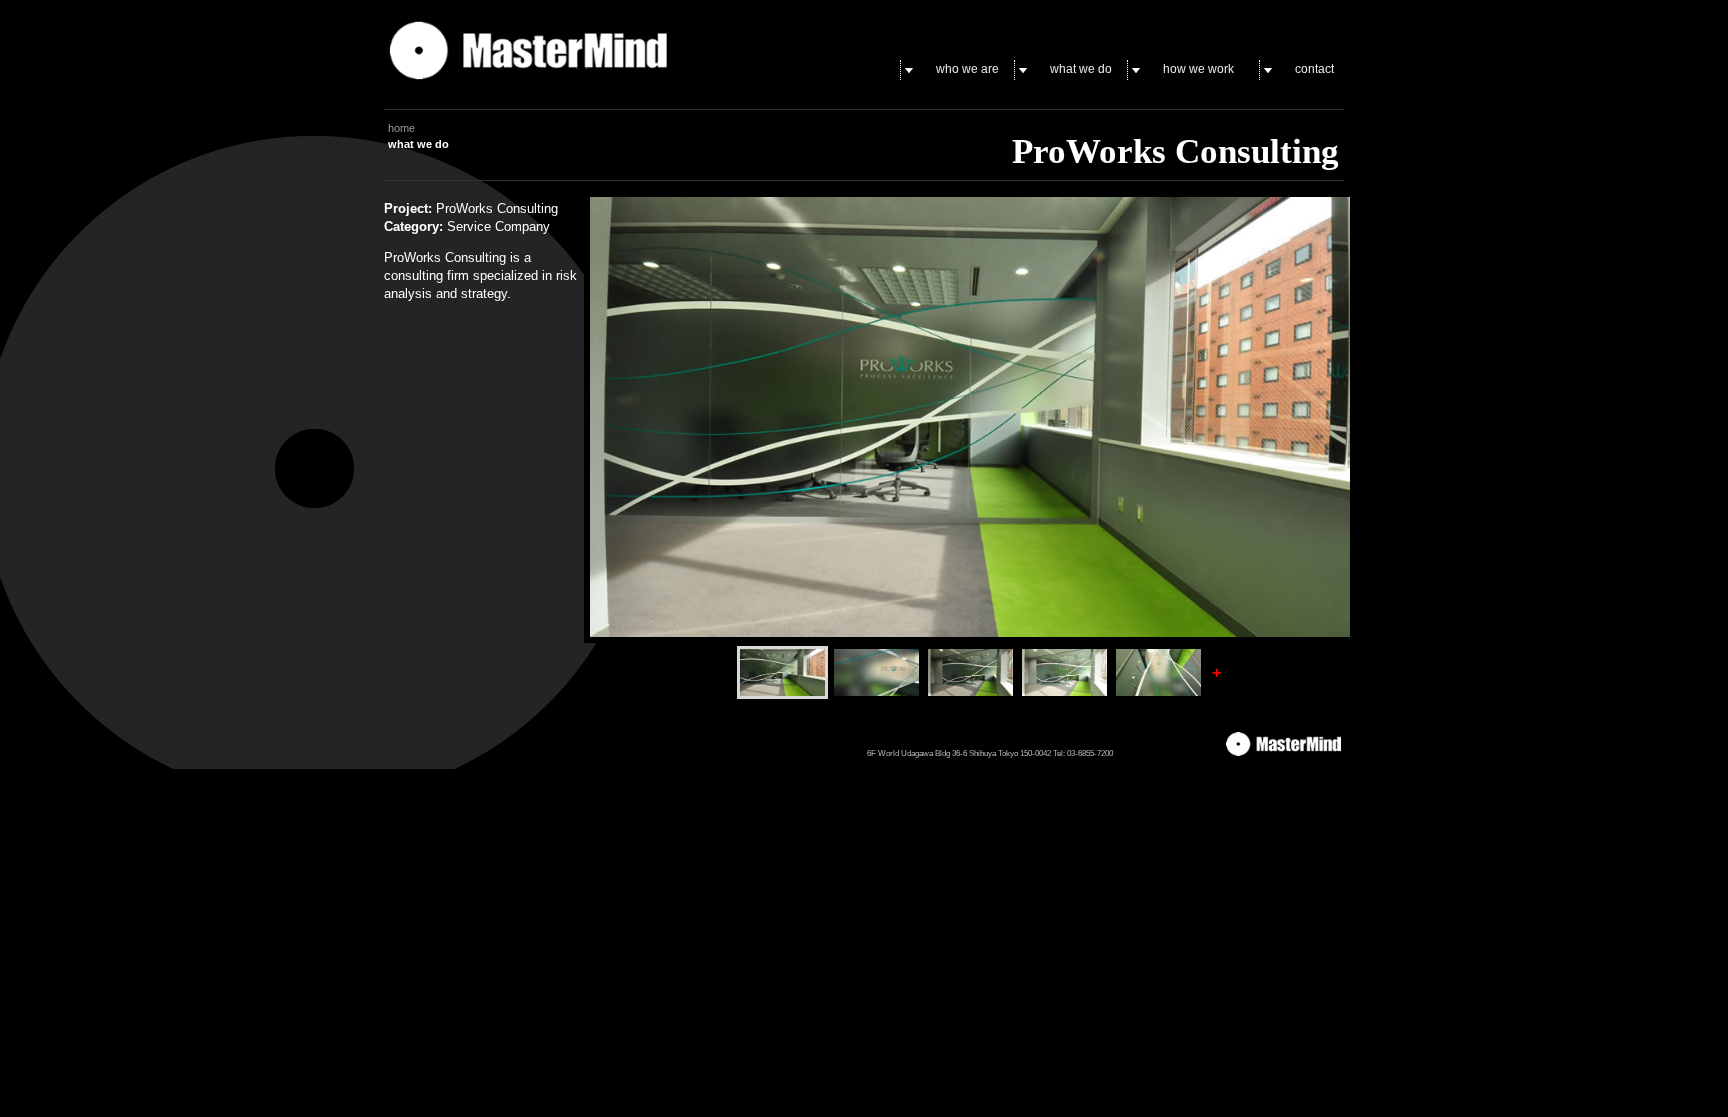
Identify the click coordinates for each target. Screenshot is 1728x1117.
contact (1314, 69)
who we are (967, 69)
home (401, 128)
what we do (1081, 69)
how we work (1198, 69)
